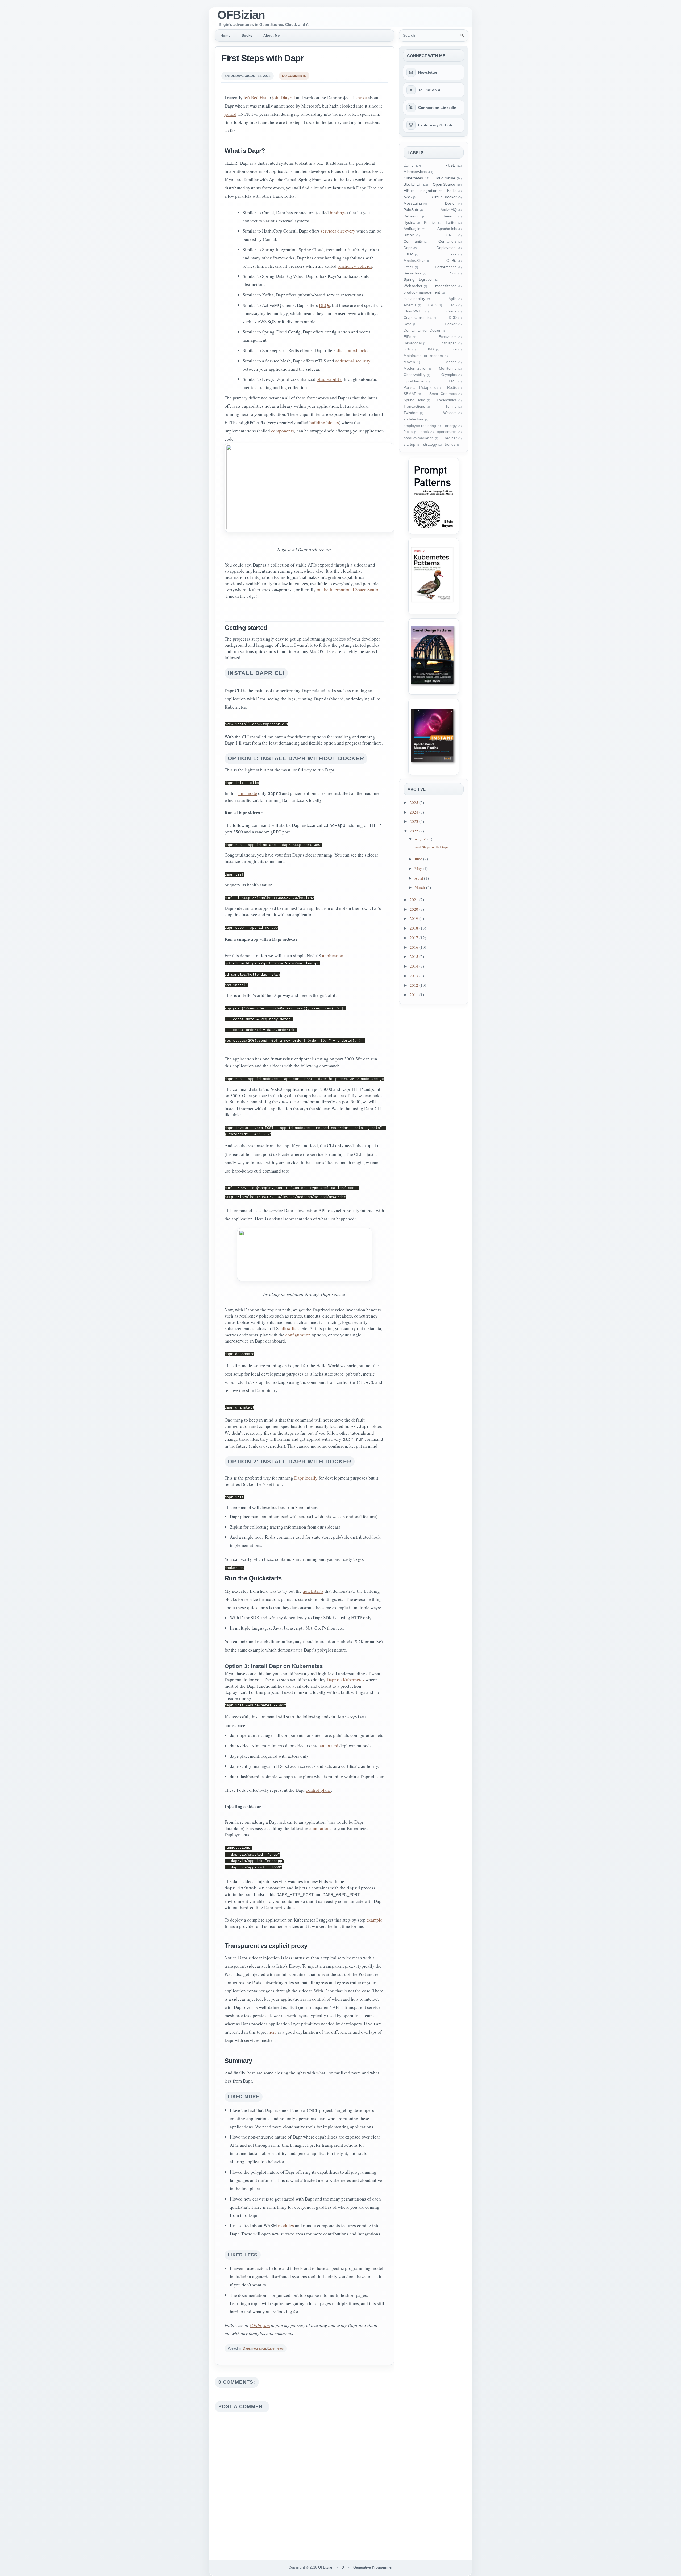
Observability (414, 375)
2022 (414, 831)
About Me (271, 36)
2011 (414, 994)
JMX (431, 349)
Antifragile (412, 229)
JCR (407, 349)
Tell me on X (429, 90)
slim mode (247, 793)
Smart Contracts (443, 394)
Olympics (449, 375)
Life (454, 349)
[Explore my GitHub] (411, 125)
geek (425, 432)
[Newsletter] (411, 72)
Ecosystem (448, 337)
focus (408, 432)
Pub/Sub (411, 210)
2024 (414, 812)
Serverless (412, 273)
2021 (414, 899)
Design (451, 203)
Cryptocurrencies (418, 318)
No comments (294, 76)
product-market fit (418, 438)
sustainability (414, 299)
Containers (448, 241)
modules (286, 2225)
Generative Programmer (373, 2567)
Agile (453, 299)
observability (329, 379)
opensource (447, 432)
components (283, 431)
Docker (451, 324)
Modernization (416, 368)
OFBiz (452, 261)
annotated (329, 1746)
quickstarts (313, 1591)
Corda (452, 311)
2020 (414, 909)
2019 (414, 918)
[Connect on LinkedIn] (411, 108)
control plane (318, 1790)
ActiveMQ (449, 210)
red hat (451, 438)
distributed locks (353, 350)
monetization (446, 286)
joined (231, 114)
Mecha (451, 362)
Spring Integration (419, 280)
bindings (338, 212)
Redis (452, 388)
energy (451, 426)
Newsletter (428, 72)
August (421, 839)
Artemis (410, 305)
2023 (414, 821)
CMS (453, 305)
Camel (409, 165)
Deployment (447, 248)
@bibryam (260, 2325)
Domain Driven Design (422, 330)
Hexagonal (413, 343)
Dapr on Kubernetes (346, 1680)
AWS (408, 197)
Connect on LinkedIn (437, 108)
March (420, 887)
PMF (453, 381)
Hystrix (409, 223)
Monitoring (448, 368)
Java (453, 254)
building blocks (324, 422)
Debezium (412, 216)
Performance (446, 267)
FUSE (450, 165)
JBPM (408, 254)
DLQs (324, 305)
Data (408, 324)
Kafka (452, 191)
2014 (414, 966)
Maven (409, 362)
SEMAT (410, 394)
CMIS (432, 305)
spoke (361, 98)
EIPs (407, 337)
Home (225, 36)
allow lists (290, 1328)
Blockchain (413, 185)
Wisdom (450, 413)
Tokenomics (447, 400)
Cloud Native (444, 178)
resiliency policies (355, 266)
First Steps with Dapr (262, 58)
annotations (320, 1828)
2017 (414, 938)
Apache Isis (447, 229)
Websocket (413, 286)
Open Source (444, 185)
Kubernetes (275, 2348)
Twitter (451, 223)
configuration (298, 1335)
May (419, 868)
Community (413, 241)
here (273, 2032)
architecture (414, 419)
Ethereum (449, 216)
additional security (353, 361)
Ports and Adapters (420, 388)
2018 (414, 928)
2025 (414, 802)
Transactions (414, 406)
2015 (414, 956)
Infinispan (449, 343)
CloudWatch (414, 311)
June (419, 859)
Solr (453, 273)
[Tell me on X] (411, 90)
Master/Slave (415, 261)
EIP (406, 191)
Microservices (415, 172)
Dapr (246, 2348)
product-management (422, 292)
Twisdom (411, 413)
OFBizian (241, 15)
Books (247, 36)
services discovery (338, 231)
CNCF (452, 235)
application (333, 955)
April (419, 878)
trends (450, 445)
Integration (258, 2348)
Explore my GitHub (435, 125)
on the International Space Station (349, 590)
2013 (414, 976)
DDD (453, 318)
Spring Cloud (414, 400)
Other (408, 267)
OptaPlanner (414, 381)
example (374, 1920)
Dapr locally (306, 1478)
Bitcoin (409, 235)
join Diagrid (284, 98)
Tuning (451, 406)
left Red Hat (255, 98)
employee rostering (420, 426)
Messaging (413, 203)
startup (409, 445)
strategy (430, 445)
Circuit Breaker (444, 197)
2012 (414, 985)
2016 (414, 947)
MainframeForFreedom (423, 356)
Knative (430, 223)
